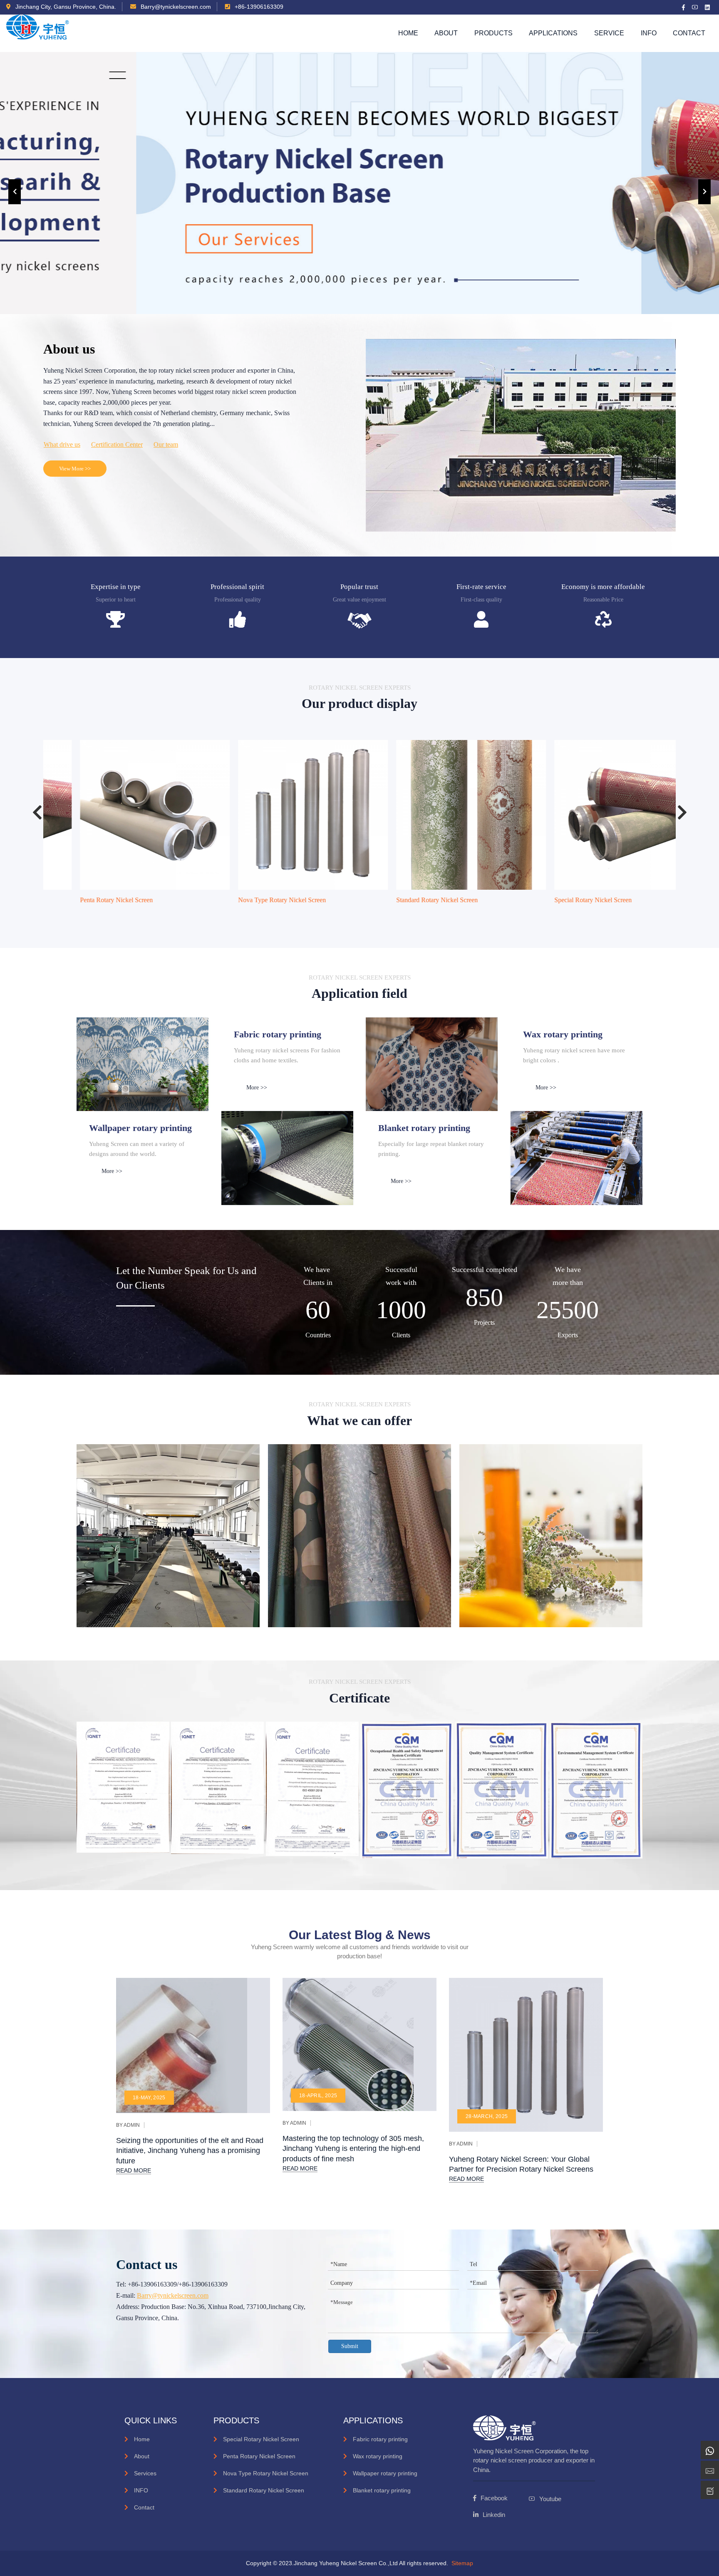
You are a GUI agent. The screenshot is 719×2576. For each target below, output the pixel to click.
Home (408, 33)
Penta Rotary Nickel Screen (84, 900)
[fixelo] (38, 33)
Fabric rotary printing (380, 2439)
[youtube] (695, 7)
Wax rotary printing (378, 2456)
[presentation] (15, 192)
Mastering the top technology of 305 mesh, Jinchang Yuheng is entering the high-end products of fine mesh (353, 2149)
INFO (141, 2490)
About (446, 33)
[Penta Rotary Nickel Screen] (122, 815)
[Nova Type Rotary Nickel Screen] (280, 815)
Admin (132, 2125)
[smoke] (288, 1158)
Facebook (494, 2498)
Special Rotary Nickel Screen (560, 900)
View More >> (75, 469)
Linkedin (494, 2515)
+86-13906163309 (258, 7)
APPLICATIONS (553, 33)
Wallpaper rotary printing (385, 2473)
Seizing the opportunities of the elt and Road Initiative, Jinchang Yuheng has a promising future (190, 2151)
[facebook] (684, 7)
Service (609, 33)
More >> (257, 1088)
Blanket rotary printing (382, 2490)
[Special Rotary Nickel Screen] (597, 815)
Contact (689, 33)
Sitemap (462, 2563)
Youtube (550, 2499)
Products (493, 33)
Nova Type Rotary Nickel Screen (249, 900)
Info (649, 33)
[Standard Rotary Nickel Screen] (439, 815)
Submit (350, 2346)
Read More (134, 2170)
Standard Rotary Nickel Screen (404, 900)
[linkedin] (708, 7)
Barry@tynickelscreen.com (175, 7)
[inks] (143, 1064)
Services (145, 2473)
